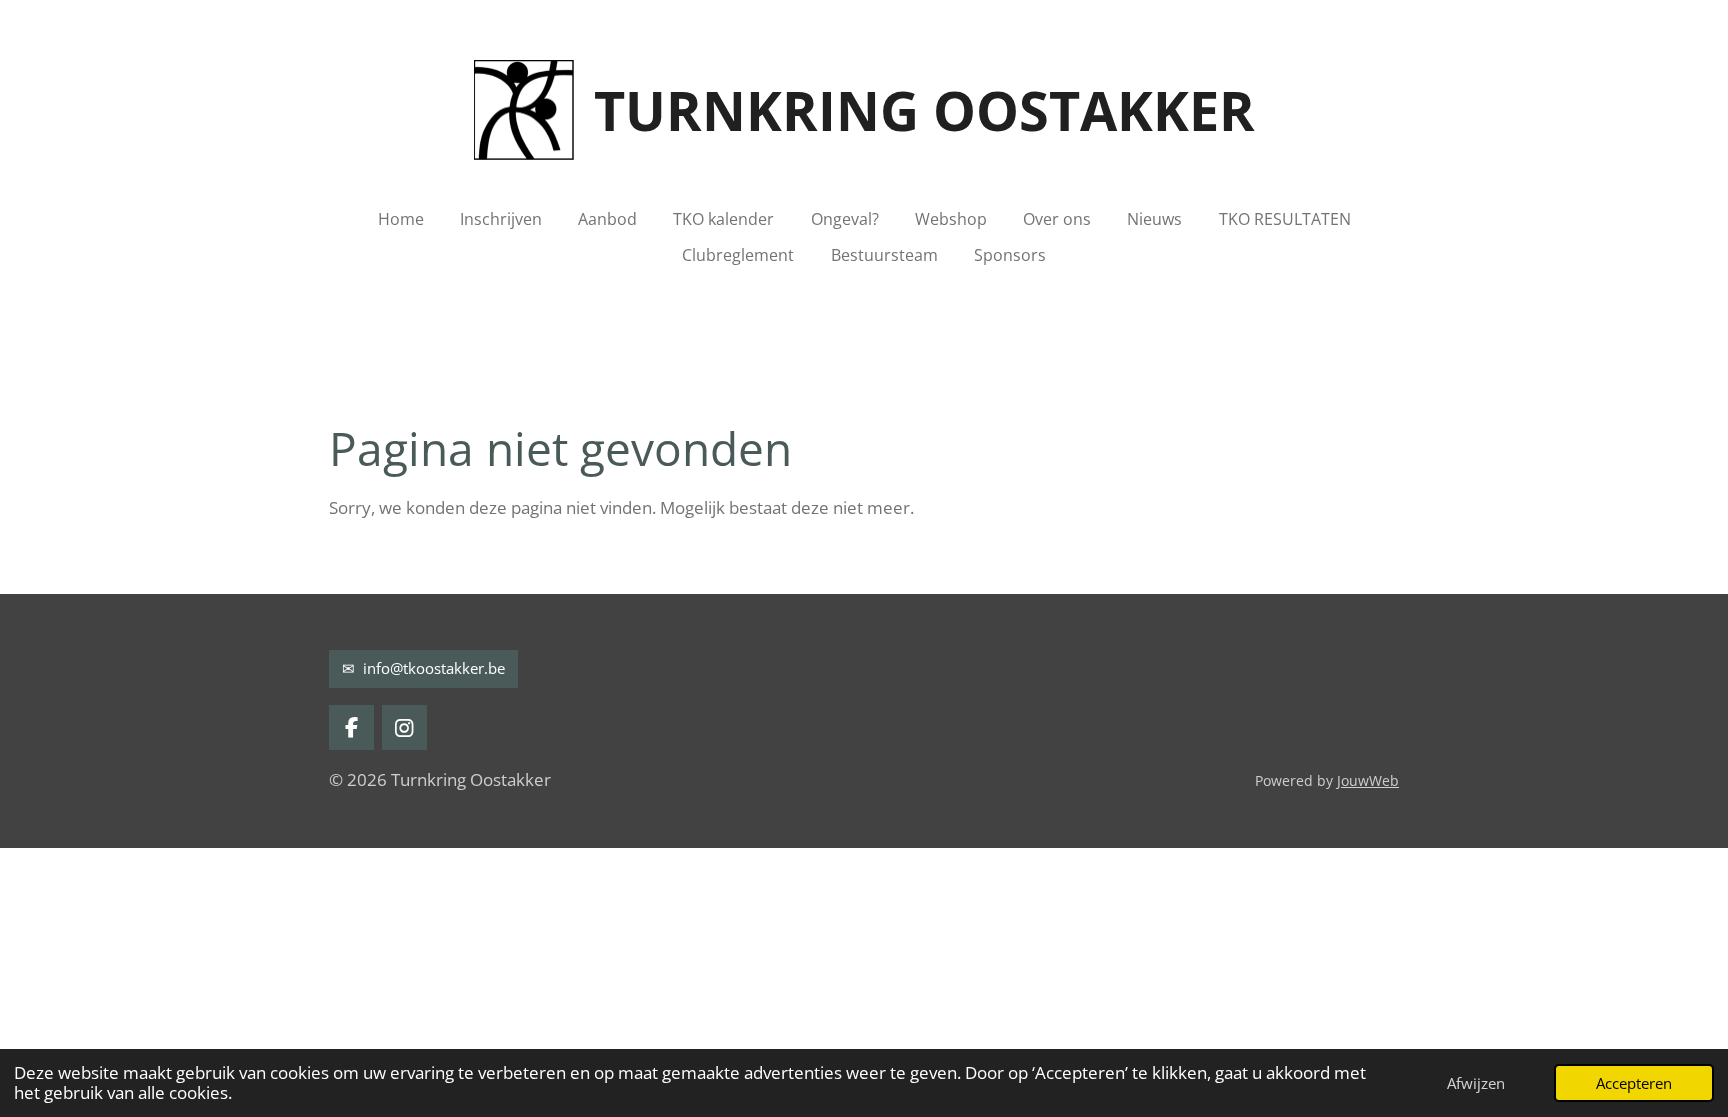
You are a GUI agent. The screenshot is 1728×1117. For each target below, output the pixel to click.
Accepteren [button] (1634, 1083)
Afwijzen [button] (1476, 1083)
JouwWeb (1368, 780)
